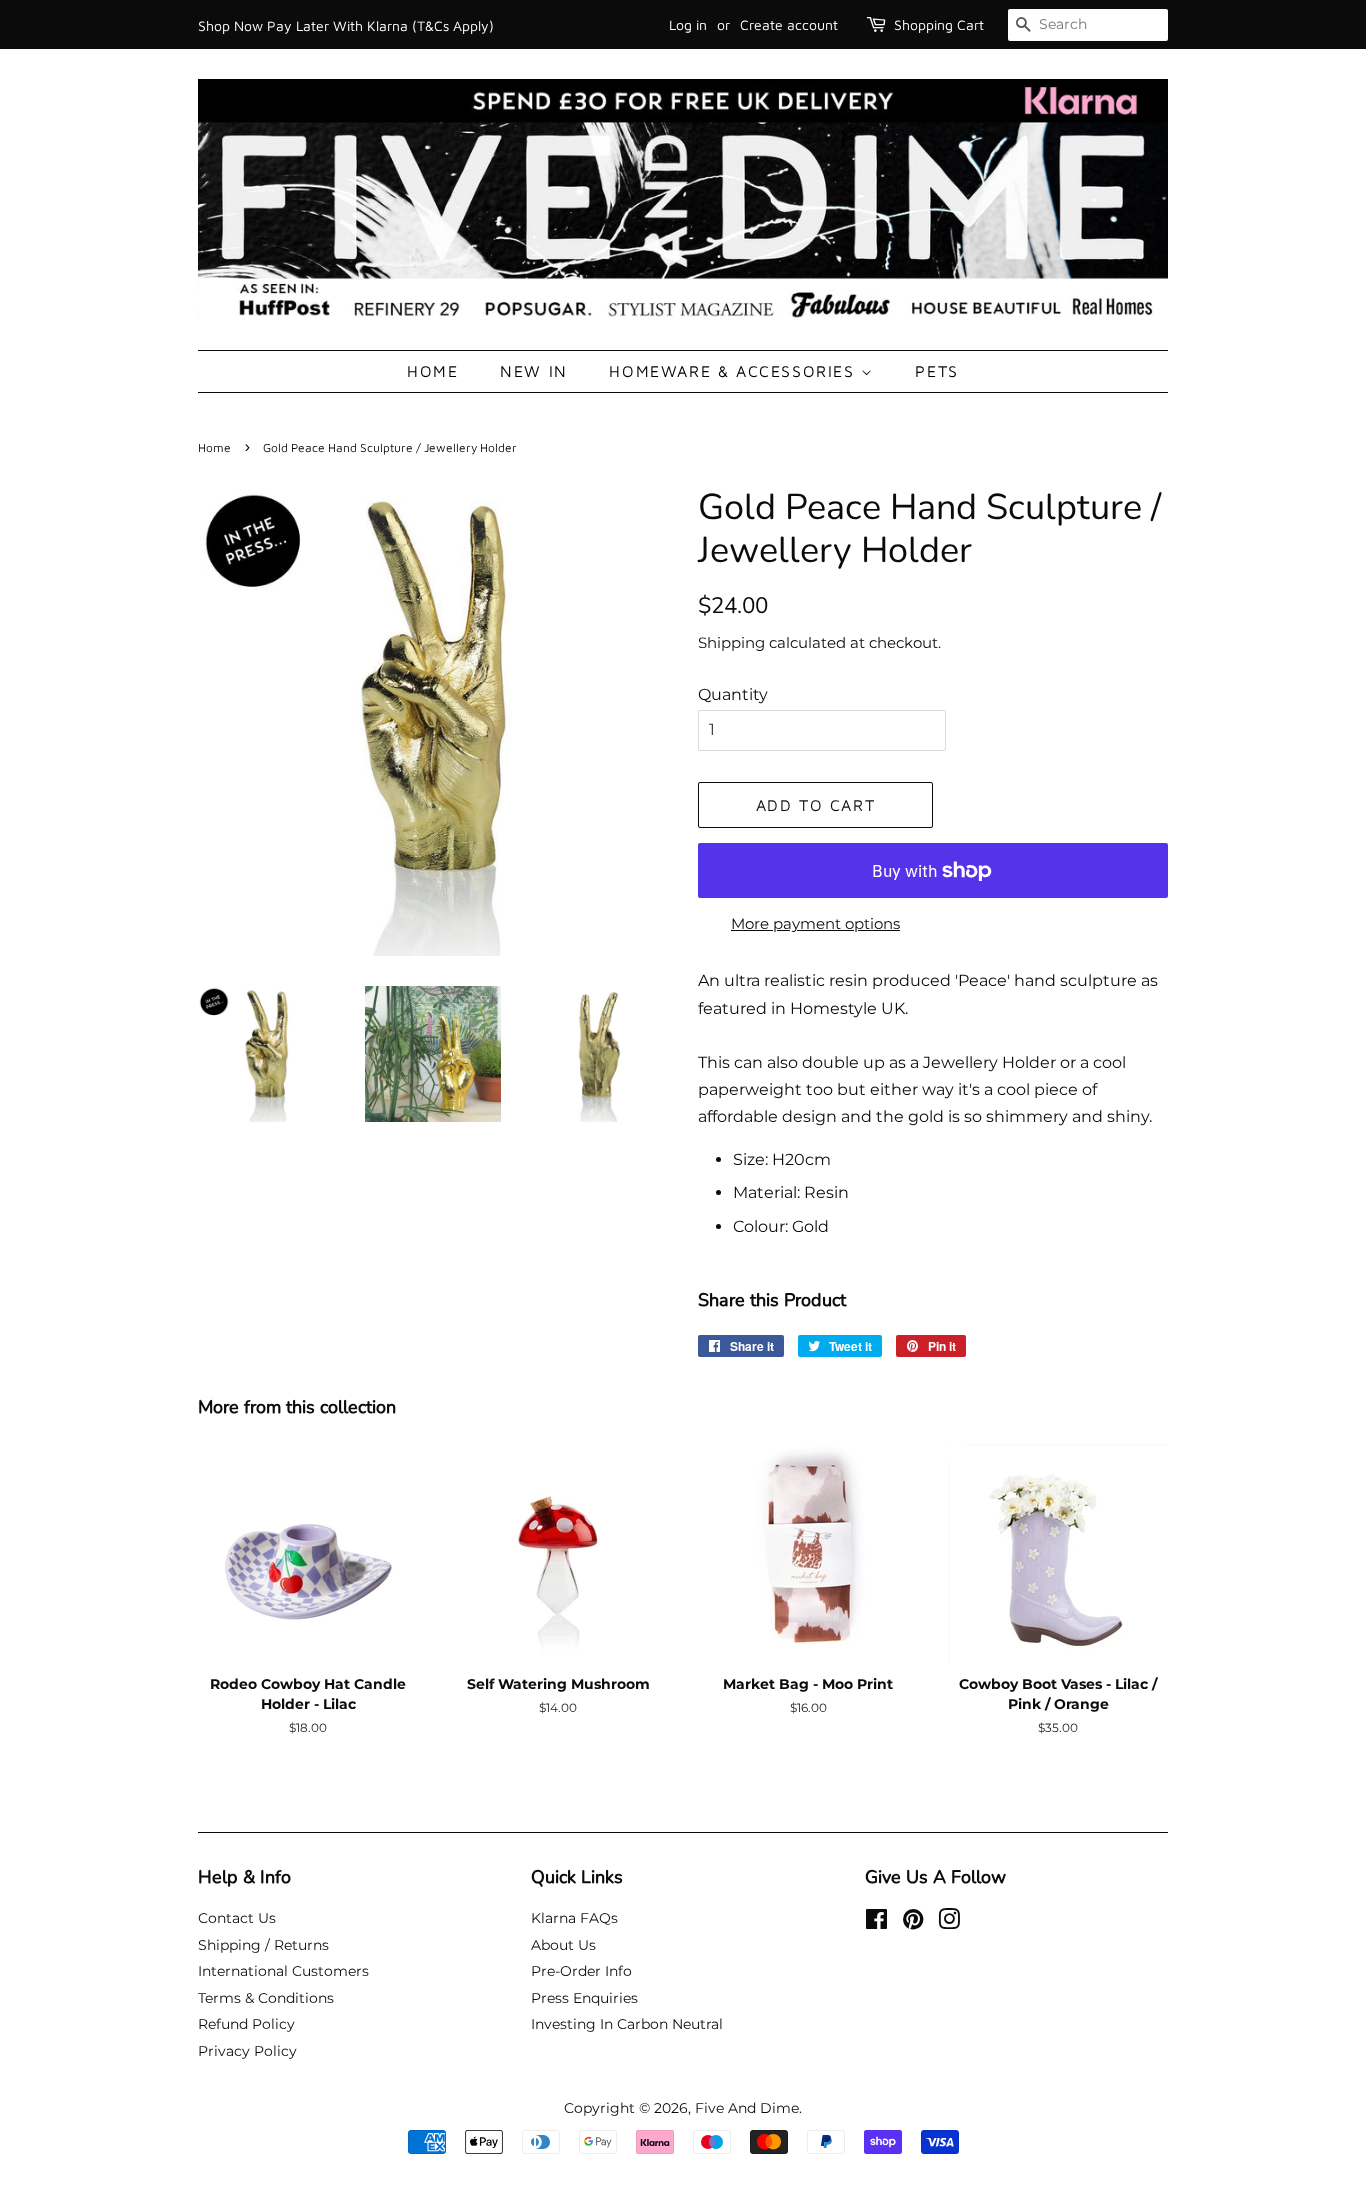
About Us (563, 1945)
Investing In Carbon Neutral (627, 2024)
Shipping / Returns (263, 1945)
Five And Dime (747, 2108)
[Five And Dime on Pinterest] (913, 1923)
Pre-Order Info (581, 1971)
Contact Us (237, 1918)
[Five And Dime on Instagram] (949, 1923)
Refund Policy (246, 2024)
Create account (789, 24)
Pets (936, 371)
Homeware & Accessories (735, 371)
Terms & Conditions (266, 1998)
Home (432, 371)
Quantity (733, 694)
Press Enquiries (584, 1998)
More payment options (815, 923)
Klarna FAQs (574, 1918)
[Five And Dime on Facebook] (876, 1923)
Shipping (731, 642)
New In (534, 371)
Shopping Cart (939, 24)
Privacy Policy (247, 2051)
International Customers (283, 1971)
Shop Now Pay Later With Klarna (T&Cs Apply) (346, 25)
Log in (688, 24)
